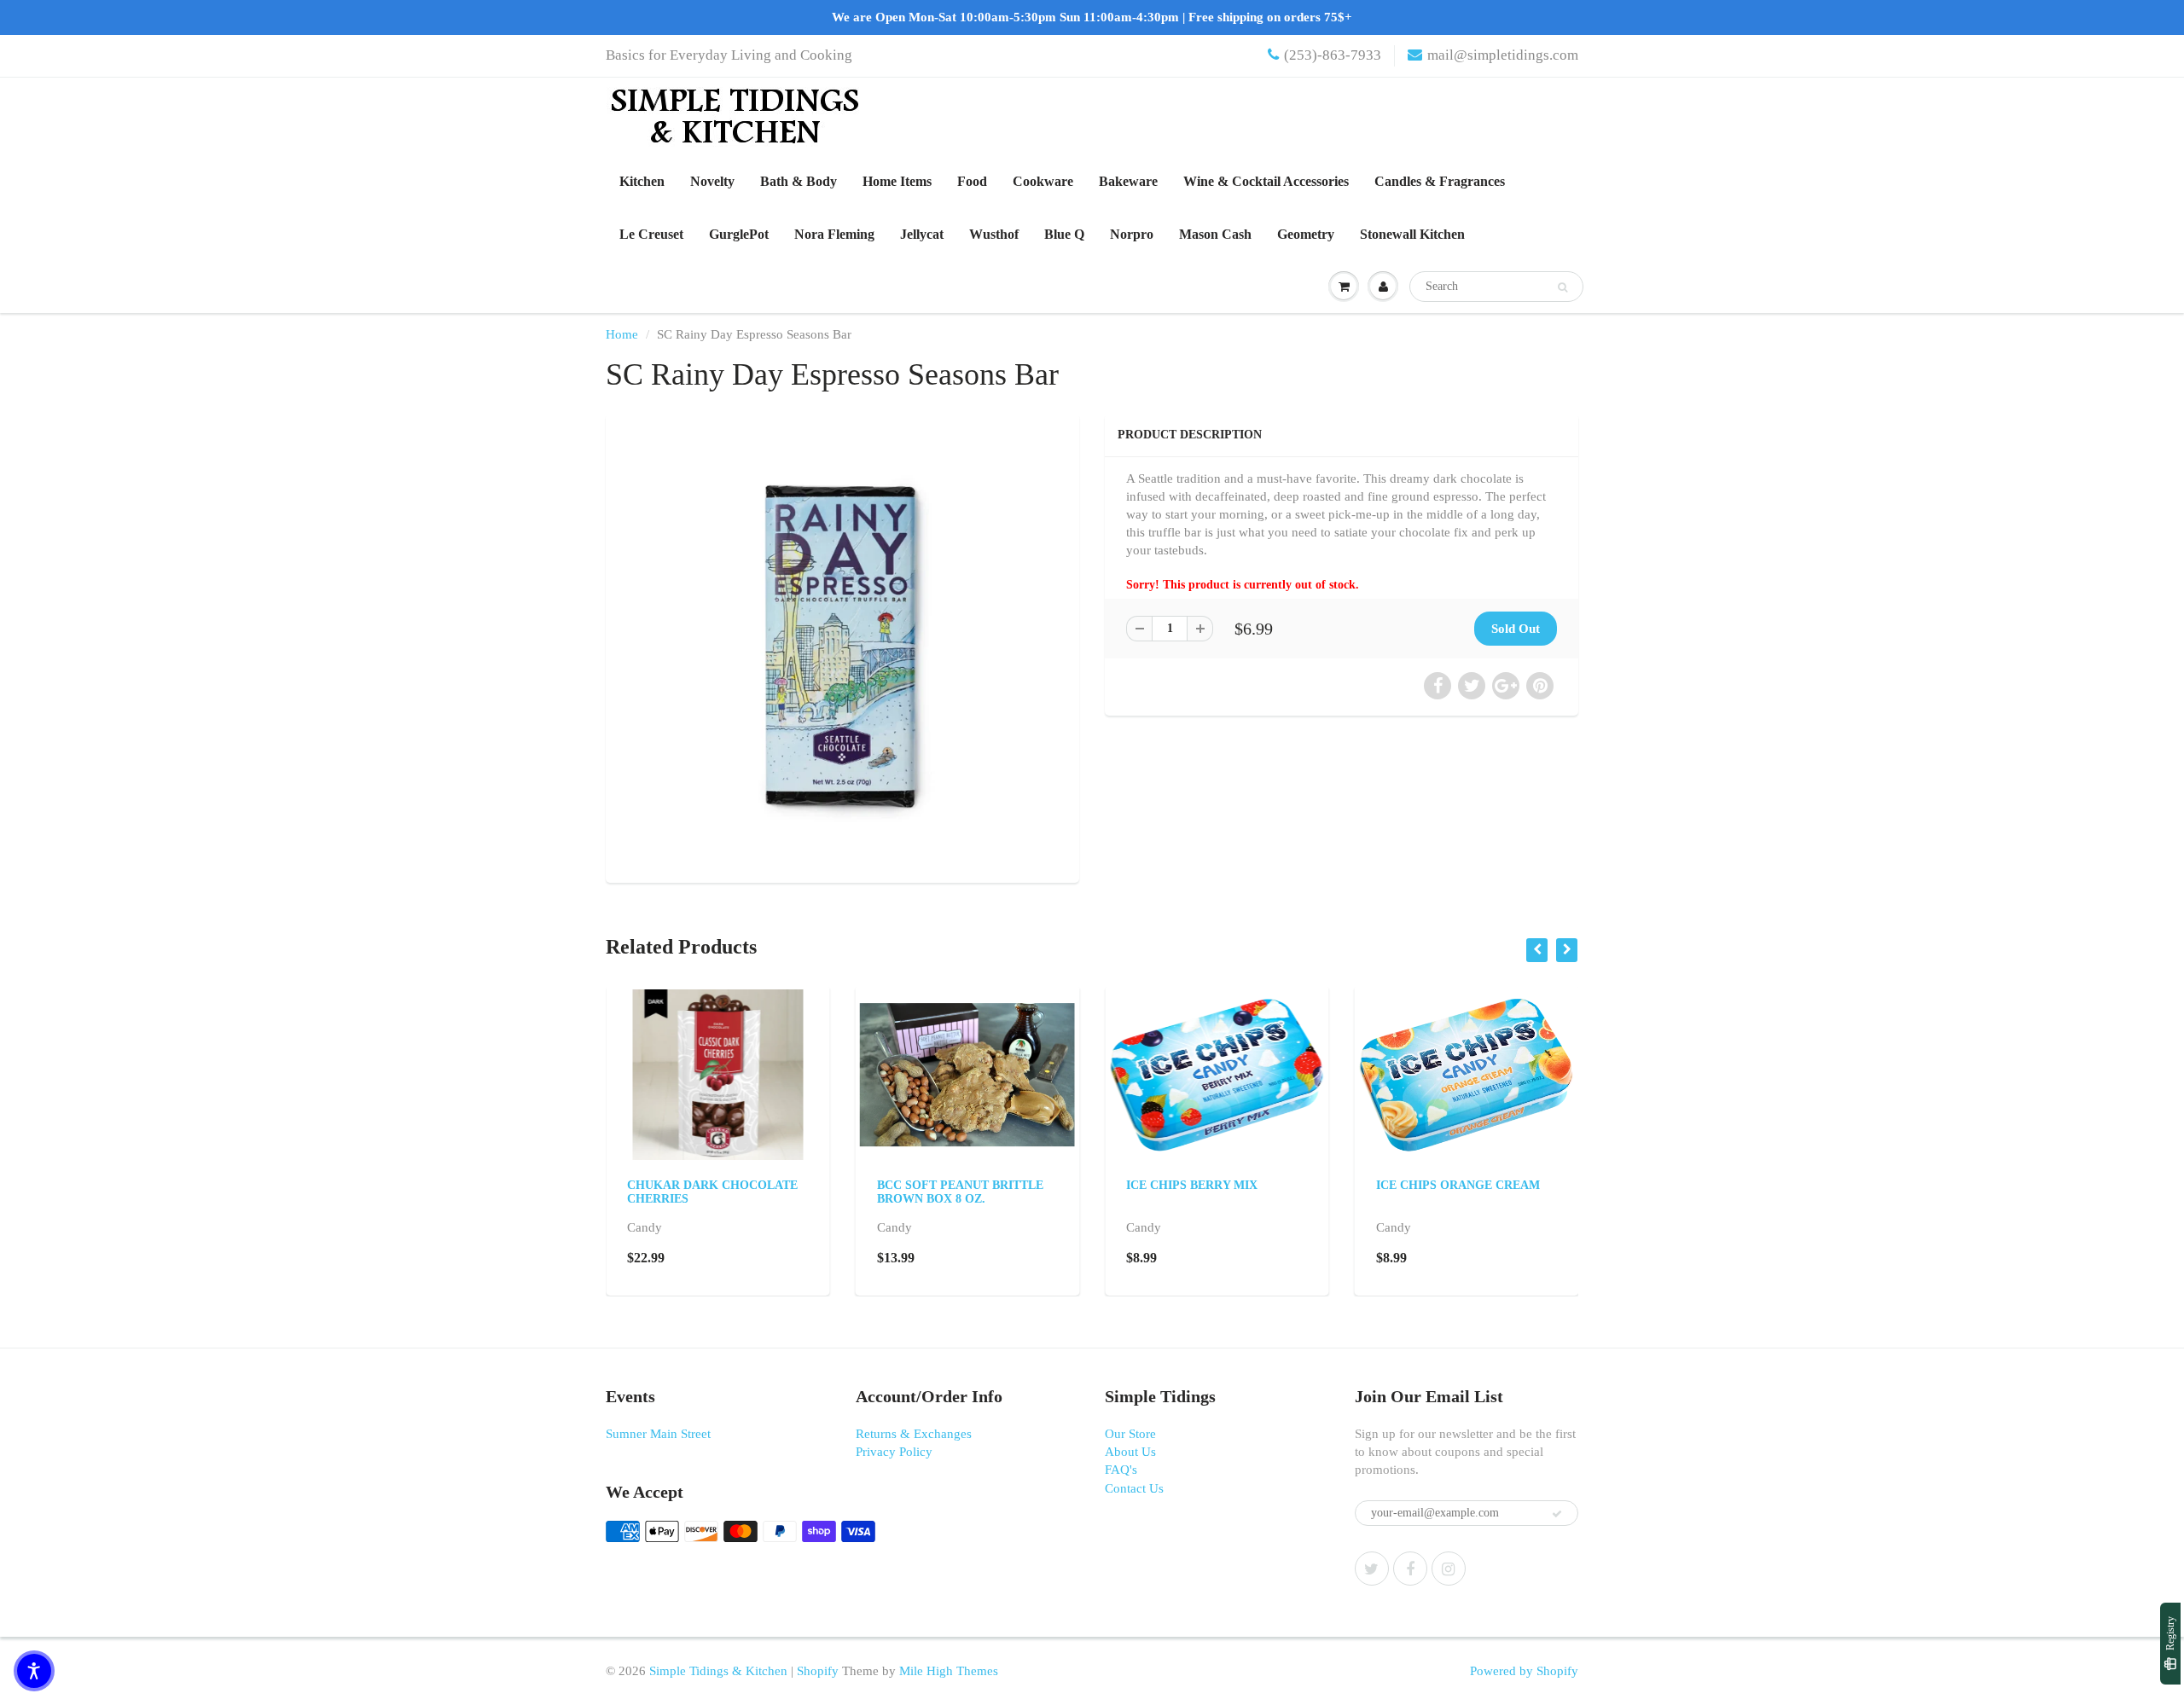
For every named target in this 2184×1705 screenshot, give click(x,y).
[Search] (1562, 287)
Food (972, 181)
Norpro (1132, 234)
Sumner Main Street (658, 1434)
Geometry (1306, 234)
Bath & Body (799, 181)
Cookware (1043, 181)
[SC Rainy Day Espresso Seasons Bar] (842, 646)
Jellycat (922, 234)
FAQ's (1121, 1470)
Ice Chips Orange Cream (1458, 1185)
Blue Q (1064, 234)
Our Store (1130, 1434)
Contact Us (1134, 1488)
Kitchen (642, 181)
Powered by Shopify (1524, 1671)
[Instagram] (1449, 1569)
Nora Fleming (834, 234)
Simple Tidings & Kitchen (718, 1671)
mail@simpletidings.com (1503, 55)
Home (622, 334)
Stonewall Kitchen (1412, 234)
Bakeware (1128, 181)
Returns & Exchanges (914, 1434)
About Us (1130, 1452)
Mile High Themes (949, 1671)
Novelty (712, 181)
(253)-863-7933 (1333, 55)
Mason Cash (1215, 234)
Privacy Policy (894, 1452)
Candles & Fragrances (1440, 181)
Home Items (897, 181)
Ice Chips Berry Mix (1192, 1185)
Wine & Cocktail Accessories (1266, 181)
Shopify (818, 1671)
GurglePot (739, 234)
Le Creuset (651, 234)
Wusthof (994, 234)
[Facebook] (1410, 1569)
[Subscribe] (1557, 1514)
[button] (34, 1671)
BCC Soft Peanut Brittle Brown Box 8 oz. (960, 1192)
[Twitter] (1372, 1569)
